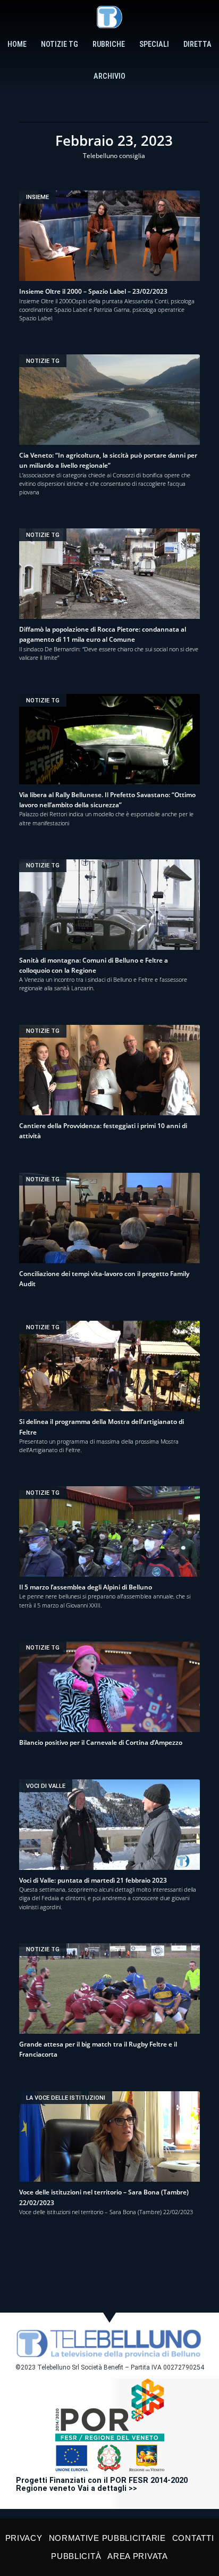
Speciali (154, 44)
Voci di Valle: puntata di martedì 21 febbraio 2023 (93, 1880)
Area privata (137, 2556)
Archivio (109, 76)
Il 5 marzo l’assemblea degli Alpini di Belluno (86, 1587)
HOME (17, 44)
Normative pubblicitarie (107, 2538)
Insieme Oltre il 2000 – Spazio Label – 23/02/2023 (93, 291)
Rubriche (109, 44)
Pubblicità (76, 2556)
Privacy (24, 2538)
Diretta (197, 44)
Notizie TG (60, 44)
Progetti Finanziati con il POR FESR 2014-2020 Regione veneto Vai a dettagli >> (102, 2485)
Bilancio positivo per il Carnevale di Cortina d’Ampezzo (101, 1742)
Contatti (193, 2538)
